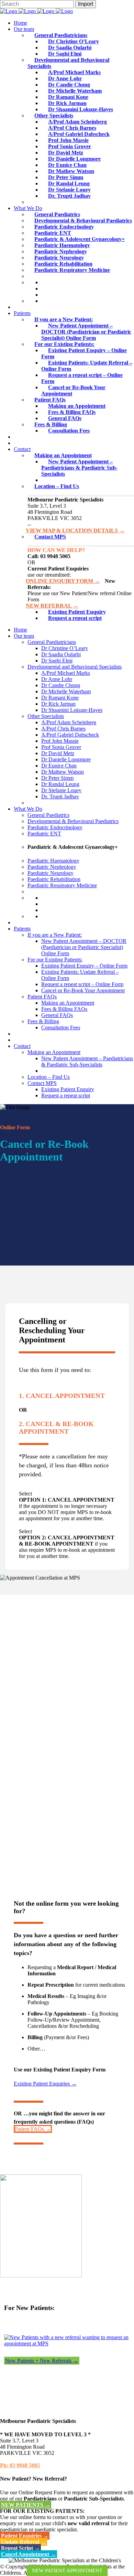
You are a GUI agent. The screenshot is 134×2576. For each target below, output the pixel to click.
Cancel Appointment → (29, 2554)
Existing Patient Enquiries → (45, 2084)
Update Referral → (24, 2542)
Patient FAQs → (33, 2129)
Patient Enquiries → (25, 2536)
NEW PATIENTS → (26, 2505)
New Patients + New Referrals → (42, 2361)
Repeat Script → (20, 2548)
